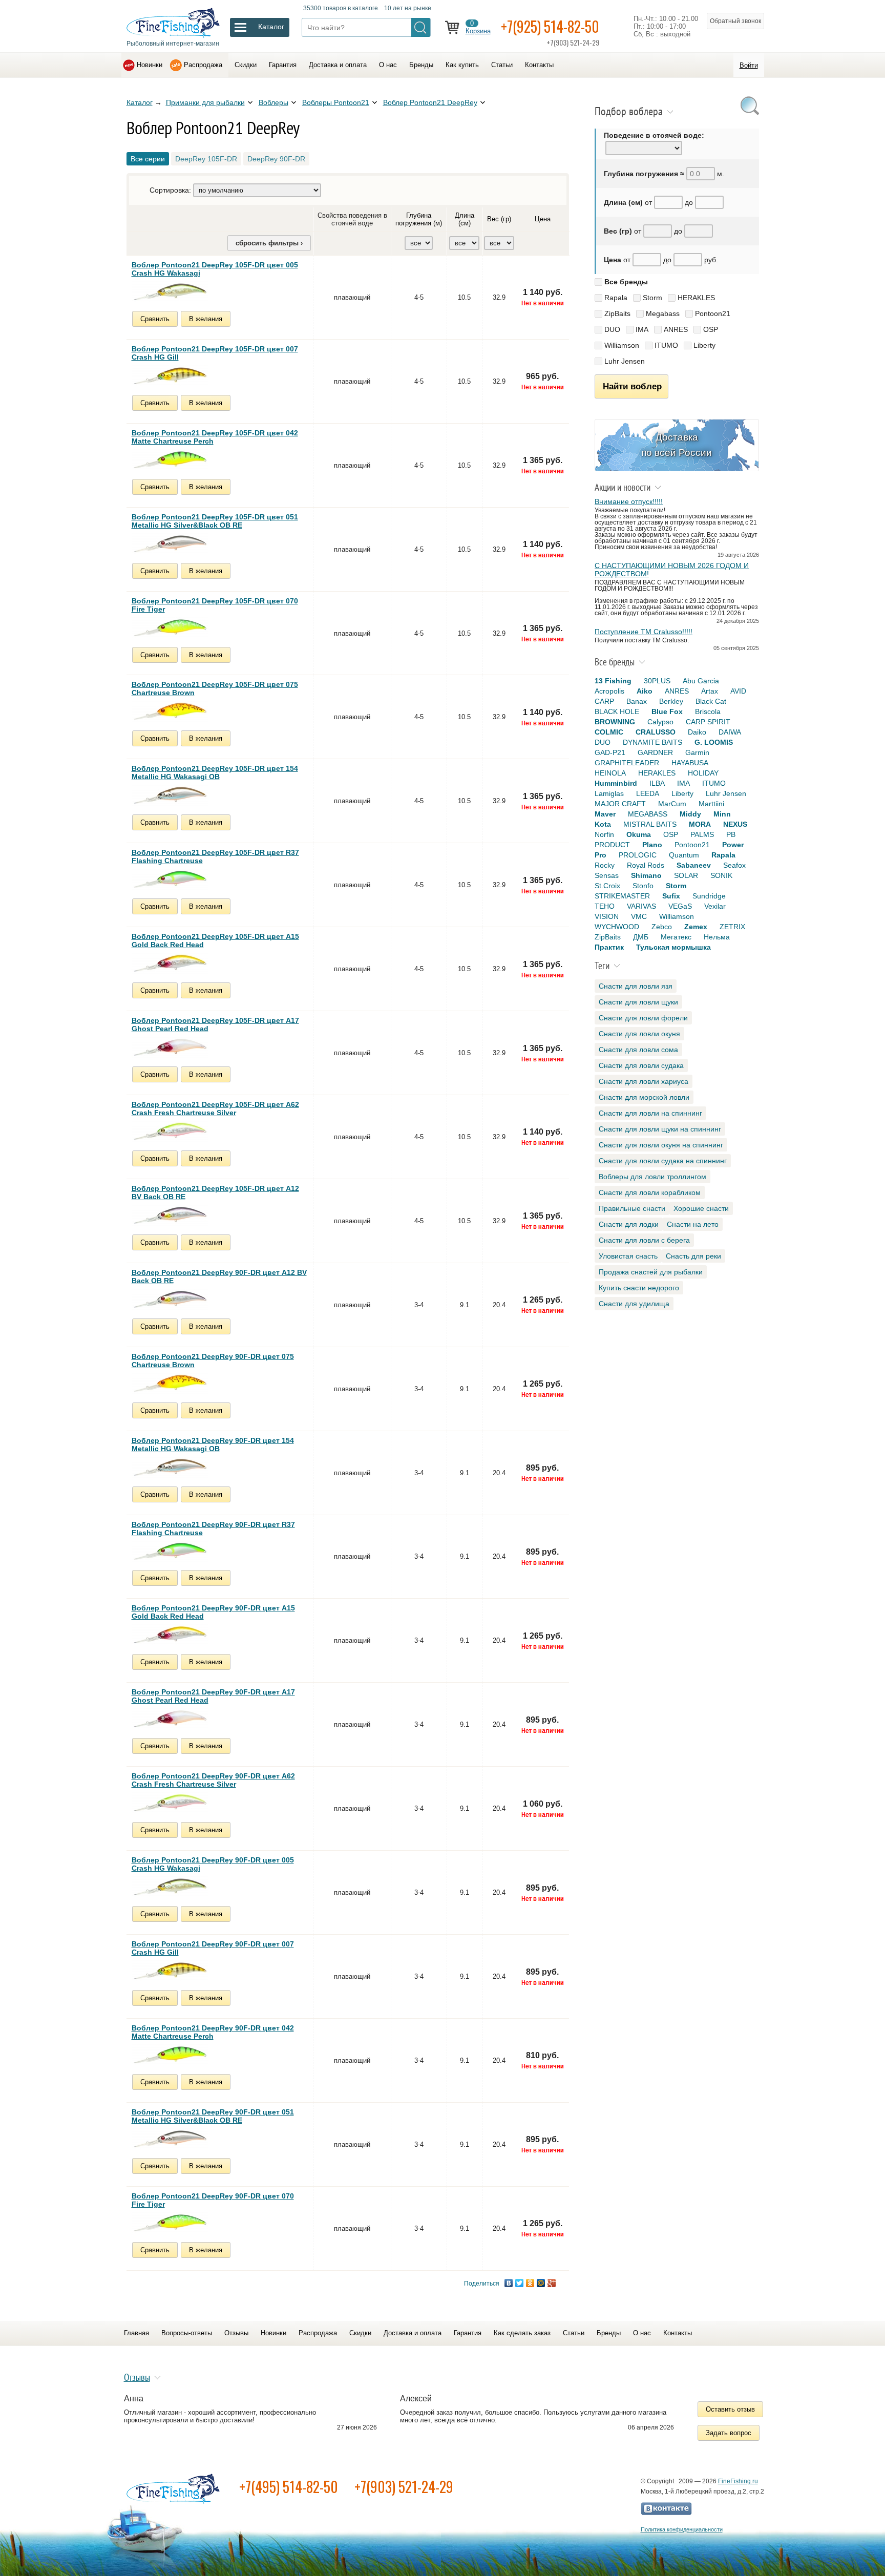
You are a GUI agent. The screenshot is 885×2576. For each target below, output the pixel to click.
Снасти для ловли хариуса (644, 1081)
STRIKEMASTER (622, 896)
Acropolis (609, 691)
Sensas (607, 875)
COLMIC (609, 732)
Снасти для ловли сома (638, 1050)
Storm (652, 298)
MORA (700, 824)
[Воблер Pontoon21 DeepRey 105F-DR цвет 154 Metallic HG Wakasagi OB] (170, 795)
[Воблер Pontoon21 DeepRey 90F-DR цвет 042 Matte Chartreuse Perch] (170, 2055)
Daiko (697, 732)
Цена (543, 219)
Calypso (660, 722)
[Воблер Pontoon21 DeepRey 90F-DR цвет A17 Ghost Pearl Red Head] (170, 1719)
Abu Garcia (701, 681)
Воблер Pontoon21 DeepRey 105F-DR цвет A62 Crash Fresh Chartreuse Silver (215, 1108)
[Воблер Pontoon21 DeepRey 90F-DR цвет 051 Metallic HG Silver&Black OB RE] (170, 2139)
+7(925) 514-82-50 (550, 26)
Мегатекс (676, 937)
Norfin (604, 834)
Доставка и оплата (338, 65)
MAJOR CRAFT (620, 804)
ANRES (676, 329)
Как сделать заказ (522, 2333)
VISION (607, 916)
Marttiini (711, 804)
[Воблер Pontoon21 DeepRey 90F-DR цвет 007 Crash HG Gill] (170, 1971)
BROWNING (615, 722)
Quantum (684, 855)
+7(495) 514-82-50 (289, 2487)
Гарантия (283, 65)
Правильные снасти (632, 1208)
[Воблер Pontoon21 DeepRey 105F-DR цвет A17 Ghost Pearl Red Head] (170, 1047)
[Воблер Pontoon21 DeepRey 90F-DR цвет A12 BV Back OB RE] (170, 1299)
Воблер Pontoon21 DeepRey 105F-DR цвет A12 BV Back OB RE (215, 1192)
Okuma (639, 834)
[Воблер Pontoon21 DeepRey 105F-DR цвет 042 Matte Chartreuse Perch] (170, 460)
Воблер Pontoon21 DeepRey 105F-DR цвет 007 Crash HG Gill (215, 353)
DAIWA (730, 732)
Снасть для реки (693, 1256)
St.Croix (607, 886)
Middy (690, 814)
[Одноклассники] (530, 2283)
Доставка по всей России (677, 445)
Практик (609, 947)
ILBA (657, 783)
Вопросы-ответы (187, 2333)
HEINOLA (610, 773)
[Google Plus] (552, 2283)
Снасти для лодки (629, 1224)
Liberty (704, 345)
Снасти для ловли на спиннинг (650, 1113)
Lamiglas (609, 793)
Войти (749, 65)
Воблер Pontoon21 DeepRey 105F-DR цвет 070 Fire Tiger (215, 605)
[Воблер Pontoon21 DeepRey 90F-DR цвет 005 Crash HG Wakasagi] (170, 1887)
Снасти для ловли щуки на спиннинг (660, 1129)
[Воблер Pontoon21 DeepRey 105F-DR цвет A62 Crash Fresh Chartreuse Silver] (170, 1131)
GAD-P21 (610, 752)
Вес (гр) (499, 219)
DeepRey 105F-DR (206, 159)
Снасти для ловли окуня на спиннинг (661, 1145)
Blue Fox (667, 711)
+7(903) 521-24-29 (404, 2487)
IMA (642, 329)
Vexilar (715, 906)
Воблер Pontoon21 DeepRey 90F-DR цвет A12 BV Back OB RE (219, 1276)
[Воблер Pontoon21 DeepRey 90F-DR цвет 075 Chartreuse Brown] (170, 1383)
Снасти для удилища (634, 1304)
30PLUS (657, 681)
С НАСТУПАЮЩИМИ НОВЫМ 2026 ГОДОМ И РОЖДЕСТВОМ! (672, 570)
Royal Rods (646, 865)
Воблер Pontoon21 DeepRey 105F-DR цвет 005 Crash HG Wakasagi (215, 269)
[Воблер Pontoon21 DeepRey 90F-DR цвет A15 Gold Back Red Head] (170, 1635)
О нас (388, 65)
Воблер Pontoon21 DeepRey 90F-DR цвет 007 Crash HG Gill (213, 1948)
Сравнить (155, 319)
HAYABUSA (690, 763)
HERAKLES (696, 298)
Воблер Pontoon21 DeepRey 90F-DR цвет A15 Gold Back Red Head (213, 1612)
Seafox (734, 865)
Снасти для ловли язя (636, 986)
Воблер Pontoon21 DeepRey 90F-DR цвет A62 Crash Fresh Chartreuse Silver (213, 1780)
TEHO (605, 906)
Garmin (697, 752)
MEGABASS (648, 814)
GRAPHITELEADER (627, 763)
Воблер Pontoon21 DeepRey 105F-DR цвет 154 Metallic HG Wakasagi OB (215, 772)
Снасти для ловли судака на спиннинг (663, 1161)
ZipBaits (617, 313)
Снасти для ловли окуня (639, 1034)
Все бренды (626, 282)
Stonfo (643, 886)
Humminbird (616, 783)
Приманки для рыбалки (205, 102)
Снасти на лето (693, 1224)
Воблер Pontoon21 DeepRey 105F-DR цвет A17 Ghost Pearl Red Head (215, 1024)
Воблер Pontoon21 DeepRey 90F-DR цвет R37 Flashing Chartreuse (213, 1528)
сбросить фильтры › (269, 243)
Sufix (671, 896)
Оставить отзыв (730, 2409)
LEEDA (648, 793)
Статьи (502, 65)
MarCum (672, 804)
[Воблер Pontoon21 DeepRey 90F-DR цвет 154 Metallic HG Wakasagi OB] (170, 1467)
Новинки (150, 65)
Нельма (717, 937)
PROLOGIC (638, 855)
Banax (637, 701)
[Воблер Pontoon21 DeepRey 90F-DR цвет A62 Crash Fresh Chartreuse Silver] (170, 1803)
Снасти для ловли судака (641, 1065)
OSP (711, 329)
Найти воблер (632, 386)
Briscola (708, 711)
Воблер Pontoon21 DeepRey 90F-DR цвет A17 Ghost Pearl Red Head (213, 1696)
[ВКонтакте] (509, 2283)
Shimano (646, 875)
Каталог (140, 102)
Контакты (539, 65)
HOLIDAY (703, 773)
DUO (612, 329)
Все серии (148, 159)
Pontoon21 (713, 313)
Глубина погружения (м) (419, 219)
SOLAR (686, 875)
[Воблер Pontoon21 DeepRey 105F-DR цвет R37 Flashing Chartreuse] (170, 879)
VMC (639, 916)
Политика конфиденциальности (682, 2529)
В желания (206, 319)
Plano (652, 845)
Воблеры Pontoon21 (336, 102)
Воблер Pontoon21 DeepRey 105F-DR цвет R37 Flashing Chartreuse (215, 856)
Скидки (246, 65)
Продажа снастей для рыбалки (651, 1272)
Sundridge (709, 896)
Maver (605, 814)
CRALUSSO (656, 732)
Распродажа (203, 65)
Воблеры (273, 102)
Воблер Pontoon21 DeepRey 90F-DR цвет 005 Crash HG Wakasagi (213, 1864)
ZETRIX (732, 927)
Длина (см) (465, 219)
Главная (136, 2333)
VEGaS (680, 906)
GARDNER (655, 752)
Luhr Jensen (625, 361)
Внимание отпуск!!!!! (629, 501)
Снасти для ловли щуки (638, 1002)
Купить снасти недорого (639, 1288)
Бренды (421, 65)
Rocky (605, 865)
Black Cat (711, 701)
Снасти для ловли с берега (644, 1240)
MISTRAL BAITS (650, 824)
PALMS (702, 834)
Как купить (462, 65)
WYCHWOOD (617, 927)
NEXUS (735, 824)
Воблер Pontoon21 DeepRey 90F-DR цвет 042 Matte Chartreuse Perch (213, 2032)
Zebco (662, 927)
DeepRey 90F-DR (276, 159)
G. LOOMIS (714, 742)
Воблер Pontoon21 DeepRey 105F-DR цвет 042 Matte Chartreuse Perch (215, 437)
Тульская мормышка (673, 947)
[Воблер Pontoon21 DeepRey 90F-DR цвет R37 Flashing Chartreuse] (170, 1551)
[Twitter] (520, 2283)
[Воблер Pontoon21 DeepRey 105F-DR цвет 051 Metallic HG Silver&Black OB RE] (170, 544)
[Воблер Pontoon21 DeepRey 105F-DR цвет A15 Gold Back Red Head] (170, 963)
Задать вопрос (729, 2433)
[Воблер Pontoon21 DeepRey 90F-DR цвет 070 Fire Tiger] (170, 2223)
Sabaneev (694, 865)
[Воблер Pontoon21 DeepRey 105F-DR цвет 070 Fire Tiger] (170, 628)
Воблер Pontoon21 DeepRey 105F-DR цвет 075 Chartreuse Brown (215, 688)
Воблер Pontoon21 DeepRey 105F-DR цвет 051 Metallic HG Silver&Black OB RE (215, 521)
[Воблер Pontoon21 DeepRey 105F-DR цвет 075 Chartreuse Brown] (170, 711)
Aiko (645, 691)
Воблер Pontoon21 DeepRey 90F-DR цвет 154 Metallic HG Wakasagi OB (213, 1444)
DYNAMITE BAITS (652, 742)
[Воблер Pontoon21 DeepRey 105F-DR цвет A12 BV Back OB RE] (170, 1215)
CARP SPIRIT (708, 722)
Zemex (696, 927)
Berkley (671, 701)
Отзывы (236, 2333)
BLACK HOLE (617, 711)
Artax (710, 691)
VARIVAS (641, 906)
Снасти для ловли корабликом (650, 1192)
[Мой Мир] (541, 2283)
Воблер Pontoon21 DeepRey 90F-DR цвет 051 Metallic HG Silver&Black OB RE (213, 2116)
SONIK (721, 875)
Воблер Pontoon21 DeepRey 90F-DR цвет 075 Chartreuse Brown (213, 1360)
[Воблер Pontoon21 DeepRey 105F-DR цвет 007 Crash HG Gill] (170, 376)
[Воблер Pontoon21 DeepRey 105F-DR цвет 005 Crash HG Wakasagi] (170, 292)
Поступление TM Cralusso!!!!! (644, 632)
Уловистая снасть (628, 1256)
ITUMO (666, 345)
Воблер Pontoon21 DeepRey (430, 102)
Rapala (616, 298)
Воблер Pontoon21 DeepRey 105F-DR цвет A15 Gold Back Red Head (215, 940)
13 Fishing (613, 681)
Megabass (663, 313)
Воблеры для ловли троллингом (652, 1177)
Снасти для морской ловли (644, 1097)
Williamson (622, 345)
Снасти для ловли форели (643, 1018)
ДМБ (641, 937)
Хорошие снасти (701, 1208)
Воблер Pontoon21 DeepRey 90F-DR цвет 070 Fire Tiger (213, 2200)
